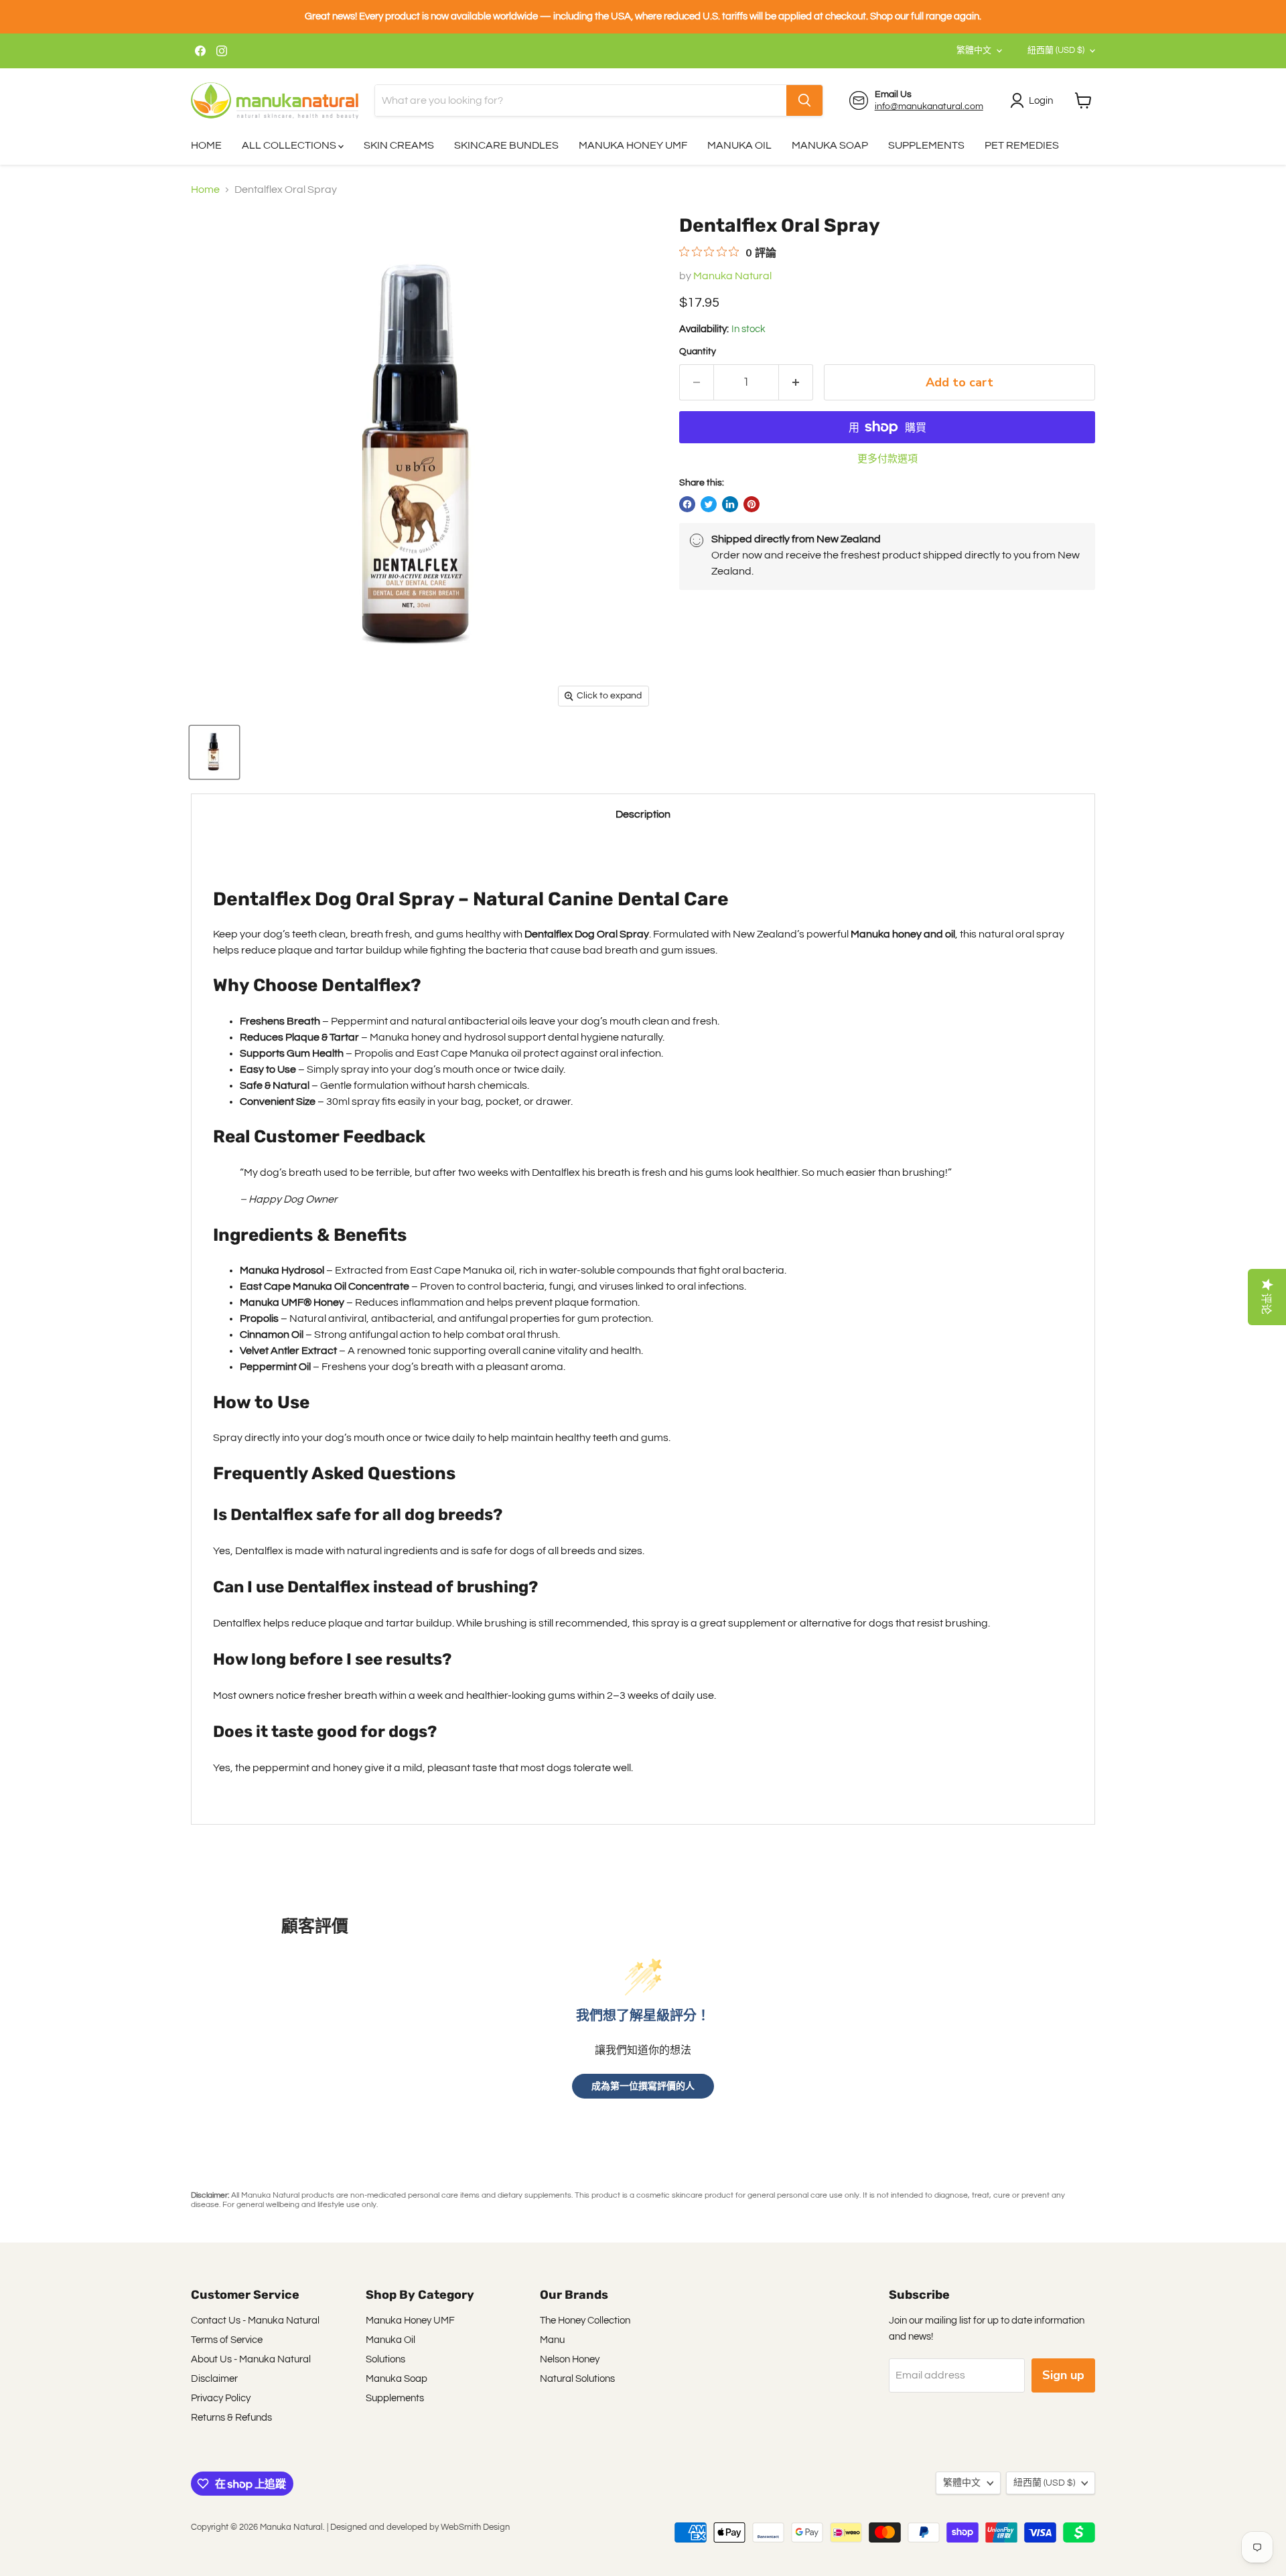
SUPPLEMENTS (926, 145)
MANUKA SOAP (830, 145)
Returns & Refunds (231, 2418)
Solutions (385, 2359)
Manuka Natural (732, 276)
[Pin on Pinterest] (752, 504)
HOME (206, 145)
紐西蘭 (1056, 50)
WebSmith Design (475, 2527)
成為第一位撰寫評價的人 (643, 2086)
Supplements (395, 2398)
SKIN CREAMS (399, 145)
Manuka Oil (390, 2340)
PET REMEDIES (1022, 145)
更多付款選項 (887, 459)
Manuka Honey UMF (410, 2321)
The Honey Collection (585, 2321)
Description (643, 814)
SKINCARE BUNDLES (506, 145)
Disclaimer (214, 2379)
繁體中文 (974, 50)
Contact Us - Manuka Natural (255, 2321)
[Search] (804, 100)
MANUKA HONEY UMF (633, 145)
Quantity (698, 352)
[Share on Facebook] (687, 504)
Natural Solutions (577, 2379)
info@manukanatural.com (929, 106)
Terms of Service (227, 2340)
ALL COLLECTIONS (290, 145)
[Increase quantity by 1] (796, 383)
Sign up (1063, 2375)
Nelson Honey (570, 2359)
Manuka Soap (397, 2379)
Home (205, 190)
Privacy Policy (221, 2398)
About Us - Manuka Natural (251, 2359)
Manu (552, 2340)
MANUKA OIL (739, 145)
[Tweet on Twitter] (709, 504)
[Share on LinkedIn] (730, 504)
